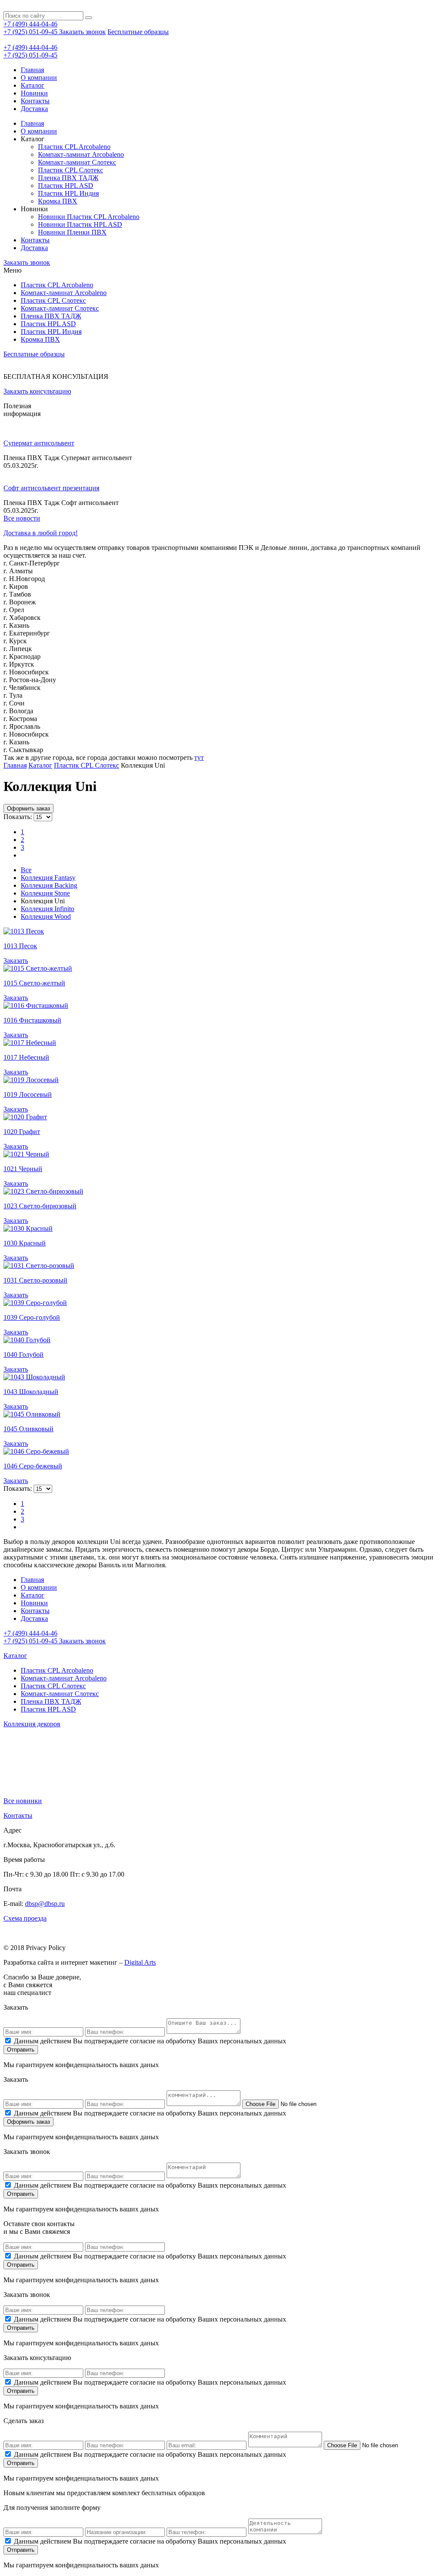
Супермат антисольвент (39, 443)
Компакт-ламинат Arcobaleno (81, 154)
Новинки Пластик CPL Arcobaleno (89, 217)
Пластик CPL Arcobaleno (74, 147)
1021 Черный (23, 1169)
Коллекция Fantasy (48, 878)
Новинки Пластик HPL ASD (80, 224)
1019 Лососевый (28, 1094)
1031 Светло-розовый (35, 1280)
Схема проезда (25, 1918)
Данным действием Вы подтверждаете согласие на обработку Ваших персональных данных (150, 2041)
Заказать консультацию (37, 391)
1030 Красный (25, 1243)
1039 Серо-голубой (32, 1317)
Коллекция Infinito (47, 909)
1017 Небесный (26, 1057)
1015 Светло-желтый (34, 983)
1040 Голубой (24, 1355)
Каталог (33, 85)
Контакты (35, 101)
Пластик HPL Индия (68, 193)
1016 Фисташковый (32, 1020)
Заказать (16, 961)
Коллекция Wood (46, 916)
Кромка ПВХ (58, 201)
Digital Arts (140, 1962)
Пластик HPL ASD (66, 186)
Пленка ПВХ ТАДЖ (68, 178)
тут (199, 758)
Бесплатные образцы (138, 32)
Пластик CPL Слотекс (71, 170)
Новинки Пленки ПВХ (72, 232)
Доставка (34, 109)
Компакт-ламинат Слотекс (77, 162)
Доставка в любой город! (41, 533)
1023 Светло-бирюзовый (40, 1206)
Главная (32, 70)
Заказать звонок (82, 32)
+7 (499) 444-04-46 (30, 24)
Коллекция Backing (49, 885)
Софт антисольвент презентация (51, 488)
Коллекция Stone (45, 893)
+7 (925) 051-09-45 (31, 32)
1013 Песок (20, 946)
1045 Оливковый (28, 1429)
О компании (39, 78)
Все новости (22, 518)
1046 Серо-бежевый (33, 1466)
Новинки (34, 93)
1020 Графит (22, 1132)
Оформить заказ (28, 808)
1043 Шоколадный (31, 1392)
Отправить (21, 2050)
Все (26, 870)
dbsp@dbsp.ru (45, 1904)
